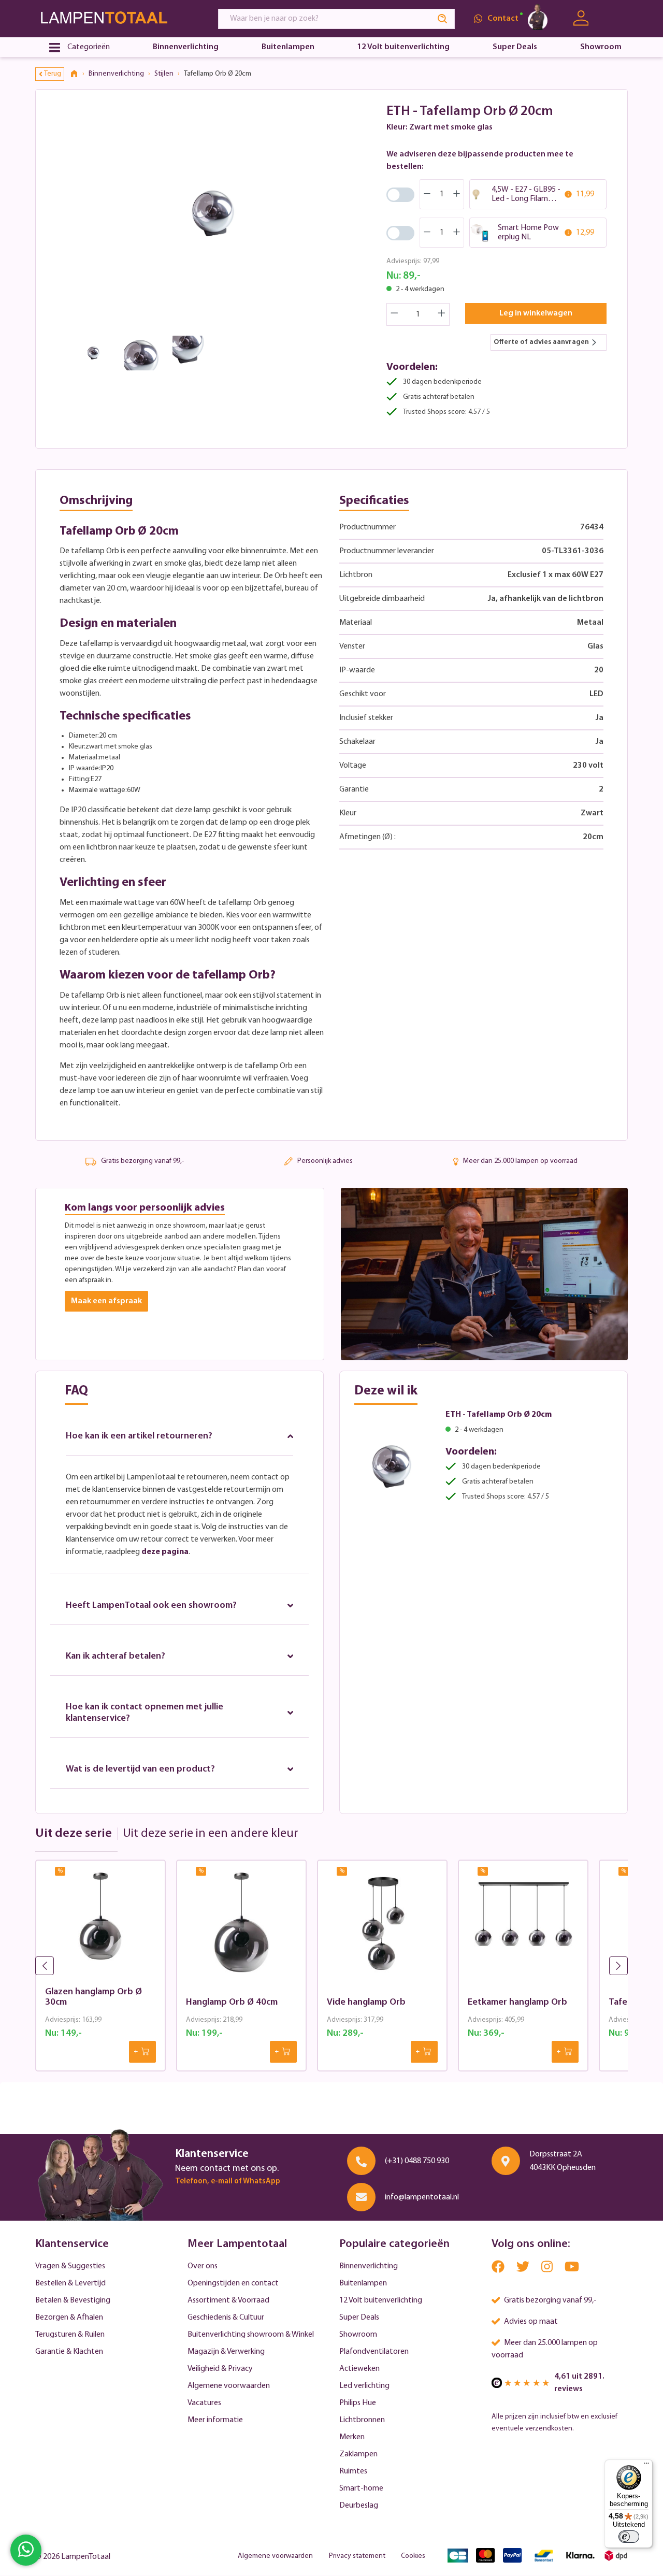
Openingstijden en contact (233, 2283)
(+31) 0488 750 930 (417, 2161)
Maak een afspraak (106, 1301)
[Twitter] (524, 2269)
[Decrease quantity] (394, 314)
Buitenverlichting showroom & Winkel (251, 2335)
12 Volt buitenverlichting (381, 2300)
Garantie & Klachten (69, 2352)
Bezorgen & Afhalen (69, 2318)
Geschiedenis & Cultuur (226, 2318)
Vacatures (204, 2403)
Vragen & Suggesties (70, 2266)
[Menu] (646, 2466)
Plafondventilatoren (374, 2352)
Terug (53, 74)
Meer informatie (215, 2420)
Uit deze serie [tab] (74, 1834)
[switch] (629, 2537)
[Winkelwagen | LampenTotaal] (615, 19)
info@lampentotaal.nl (422, 2197)
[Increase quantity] (442, 314)
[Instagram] (548, 2269)
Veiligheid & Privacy (220, 2369)
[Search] (443, 19)
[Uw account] (581, 18)
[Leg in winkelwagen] (142, 2052)
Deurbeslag (359, 2506)
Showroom (358, 2335)
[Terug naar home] (78, 74)
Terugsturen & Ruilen (70, 2335)
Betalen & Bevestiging (73, 2300)
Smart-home (361, 2488)
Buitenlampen (363, 2283)
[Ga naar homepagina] (117, 18)
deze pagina (165, 1552)
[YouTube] (572, 2269)
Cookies (413, 2556)
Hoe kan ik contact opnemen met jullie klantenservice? (145, 1713)
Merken (352, 2437)
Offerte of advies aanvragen (541, 342)
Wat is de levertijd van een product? (140, 1769)
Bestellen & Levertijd (70, 2283)
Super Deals (359, 2318)
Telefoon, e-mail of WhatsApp (228, 2182)
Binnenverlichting (369, 2266)
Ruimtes (353, 2471)
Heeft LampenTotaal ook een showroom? (151, 1606)
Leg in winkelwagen (536, 313)
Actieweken (359, 2369)
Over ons (203, 2266)
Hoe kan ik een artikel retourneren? (139, 1436)
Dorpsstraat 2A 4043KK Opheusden (563, 2161)
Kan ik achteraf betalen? (116, 1657)
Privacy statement (357, 2556)
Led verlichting (364, 2386)
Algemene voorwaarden (229, 2386)
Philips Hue (358, 2403)
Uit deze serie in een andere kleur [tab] (211, 1834)
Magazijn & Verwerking (226, 2352)
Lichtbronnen (362, 2420)
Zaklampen (358, 2454)
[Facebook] (499, 2269)
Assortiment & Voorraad (228, 2300)
